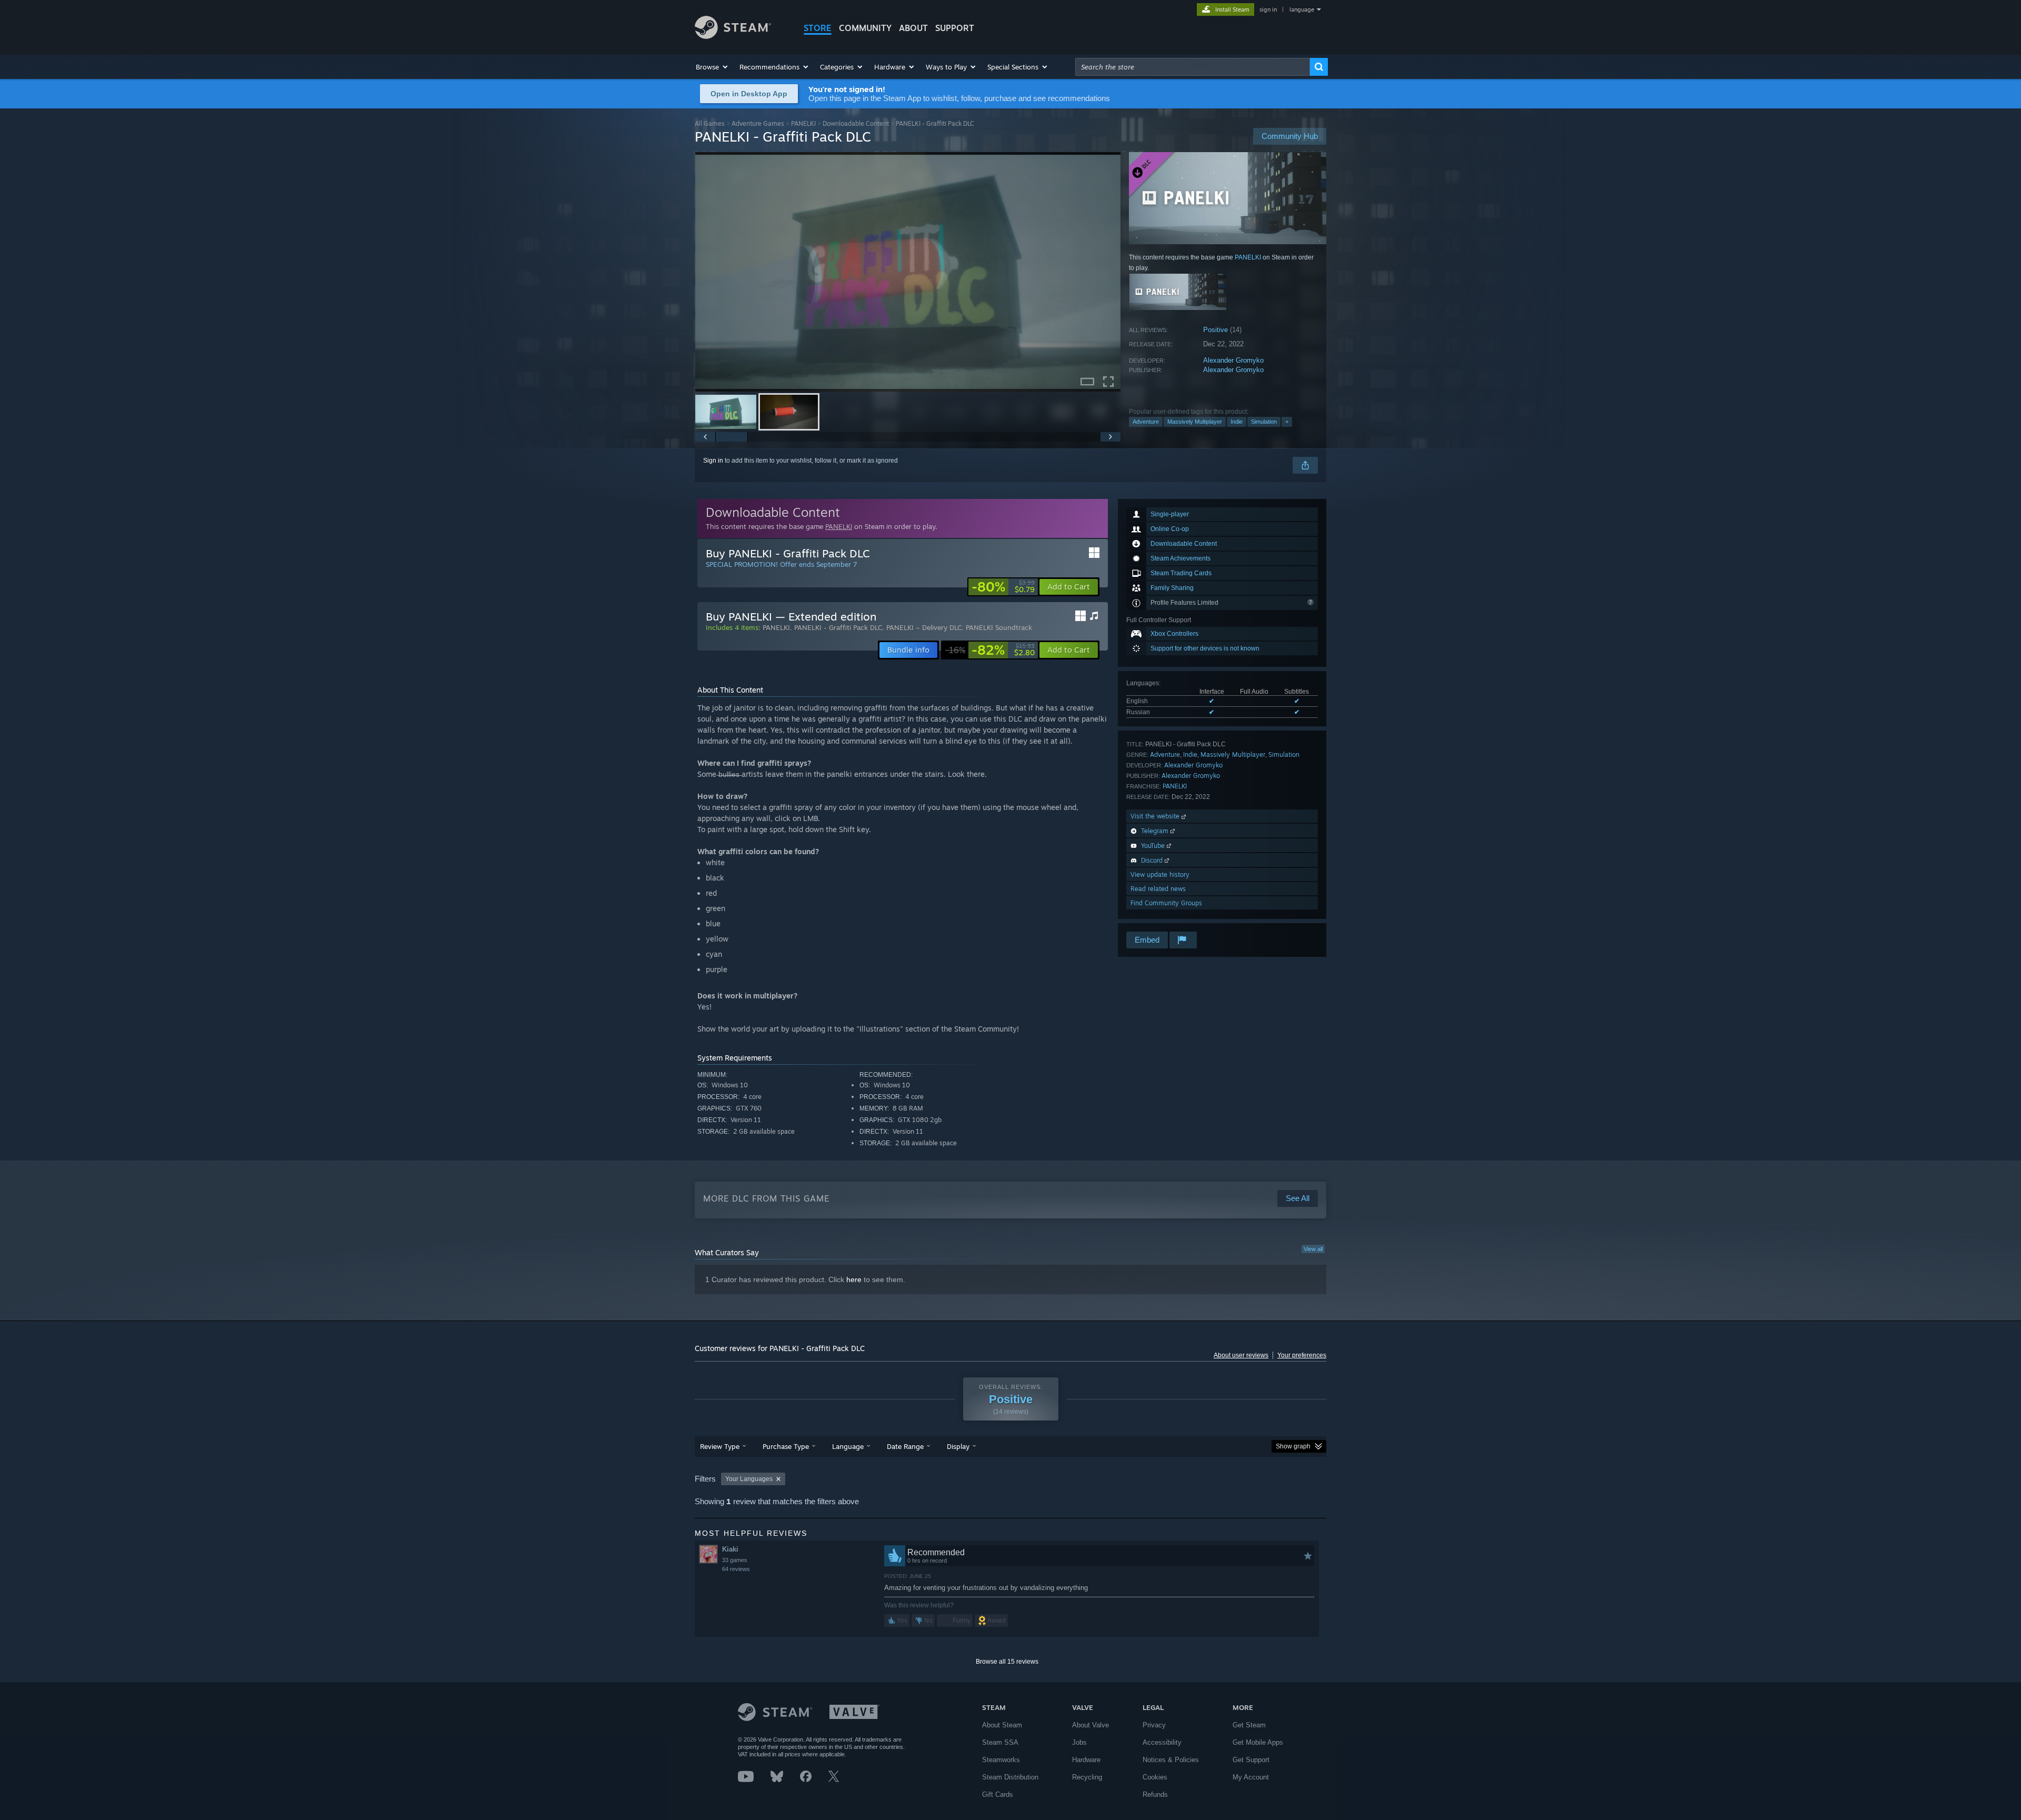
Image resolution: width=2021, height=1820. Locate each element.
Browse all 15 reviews (1007, 1662)
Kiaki (730, 1549)
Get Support (1251, 1760)
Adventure (1146, 422)
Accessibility (1162, 1742)
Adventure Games (758, 123)
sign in (1268, 9)
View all (1313, 1249)
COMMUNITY (865, 28)
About (913, 28)
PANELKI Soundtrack (999, 627)
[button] (712, 67)
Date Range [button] (905, 1446)
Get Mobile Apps (1258, 1742)
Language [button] (848, 1446)
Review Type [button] (720, 1446)
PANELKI (803, 123)
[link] (1003, 587)
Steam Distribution (1010, 1777)
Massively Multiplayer (1195, 422)
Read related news (1158, 889)
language (1302, 9)
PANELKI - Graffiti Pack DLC (838, 627)
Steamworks (1001, 1760)
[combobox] (1193, 67)
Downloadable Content (856, 123)
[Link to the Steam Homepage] (733, 36)
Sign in (713, 461)
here (854, 1279)
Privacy (1154, 1725)
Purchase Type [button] (786, 1446)
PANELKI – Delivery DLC (924, 627)
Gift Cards (998, 1794)
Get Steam (1249, 1725)
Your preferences (1302, 1355)
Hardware (1086, 1760)
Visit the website (1156, 816)
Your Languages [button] (749, 1479)
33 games (735, 1560)
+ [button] (1287, 422)
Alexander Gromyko (1233, 360)
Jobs (1079, 1742)
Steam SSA (1000, 1742)
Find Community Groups (1166, 903)
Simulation (1264, 422)
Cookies (1155, 1777)
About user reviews (1241, 1355)
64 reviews (736, 1569)
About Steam (1002, 1725)
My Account (1251, 1777)
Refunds (1155, 1794)
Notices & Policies (1171, 1760)
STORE (818, 28)
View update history (1160, 874)
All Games (710, 123)
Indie (1237, 422)
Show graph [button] (1293, 1446)
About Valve (1090, 1725)
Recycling (1087, 1777)
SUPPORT (955, 28)
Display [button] (958, 1446)
